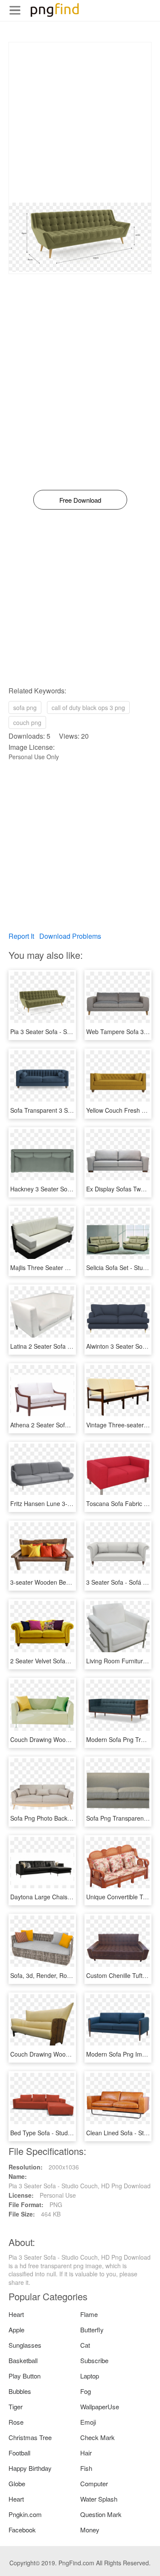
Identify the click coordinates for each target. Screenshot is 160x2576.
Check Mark (97, 2437)
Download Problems (70, 936)
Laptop (90, 2376)
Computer (94, 2483)
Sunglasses (25, 2345)
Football (19, 2453)
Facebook (22, 2530)
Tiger (16, 2407)
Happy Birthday (30, 2468)
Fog (86, 2391)
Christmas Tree (30, 2437)
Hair (86, 2453)
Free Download (80, 500)
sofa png (25, 707)
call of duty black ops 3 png (88, 707)
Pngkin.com (25, 2514)
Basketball (23, 2360)
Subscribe (94, 2360)
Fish (86, 2468)
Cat (85, 2345)
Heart (16, 2314)
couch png (27, 722)
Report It (21, 936)
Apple (16, 2330)
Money (90, 2530)
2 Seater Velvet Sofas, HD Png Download (66, 1661)
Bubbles (20, 2391)
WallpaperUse (100, 2407)
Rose (16, 2422)
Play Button (25, 2376)
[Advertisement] (80, 122)
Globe (17, 2483)
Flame (89, 2314)
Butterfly (92, 2330)
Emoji (88, 2422)
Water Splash (99, 2499)
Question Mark (101, 2514)
